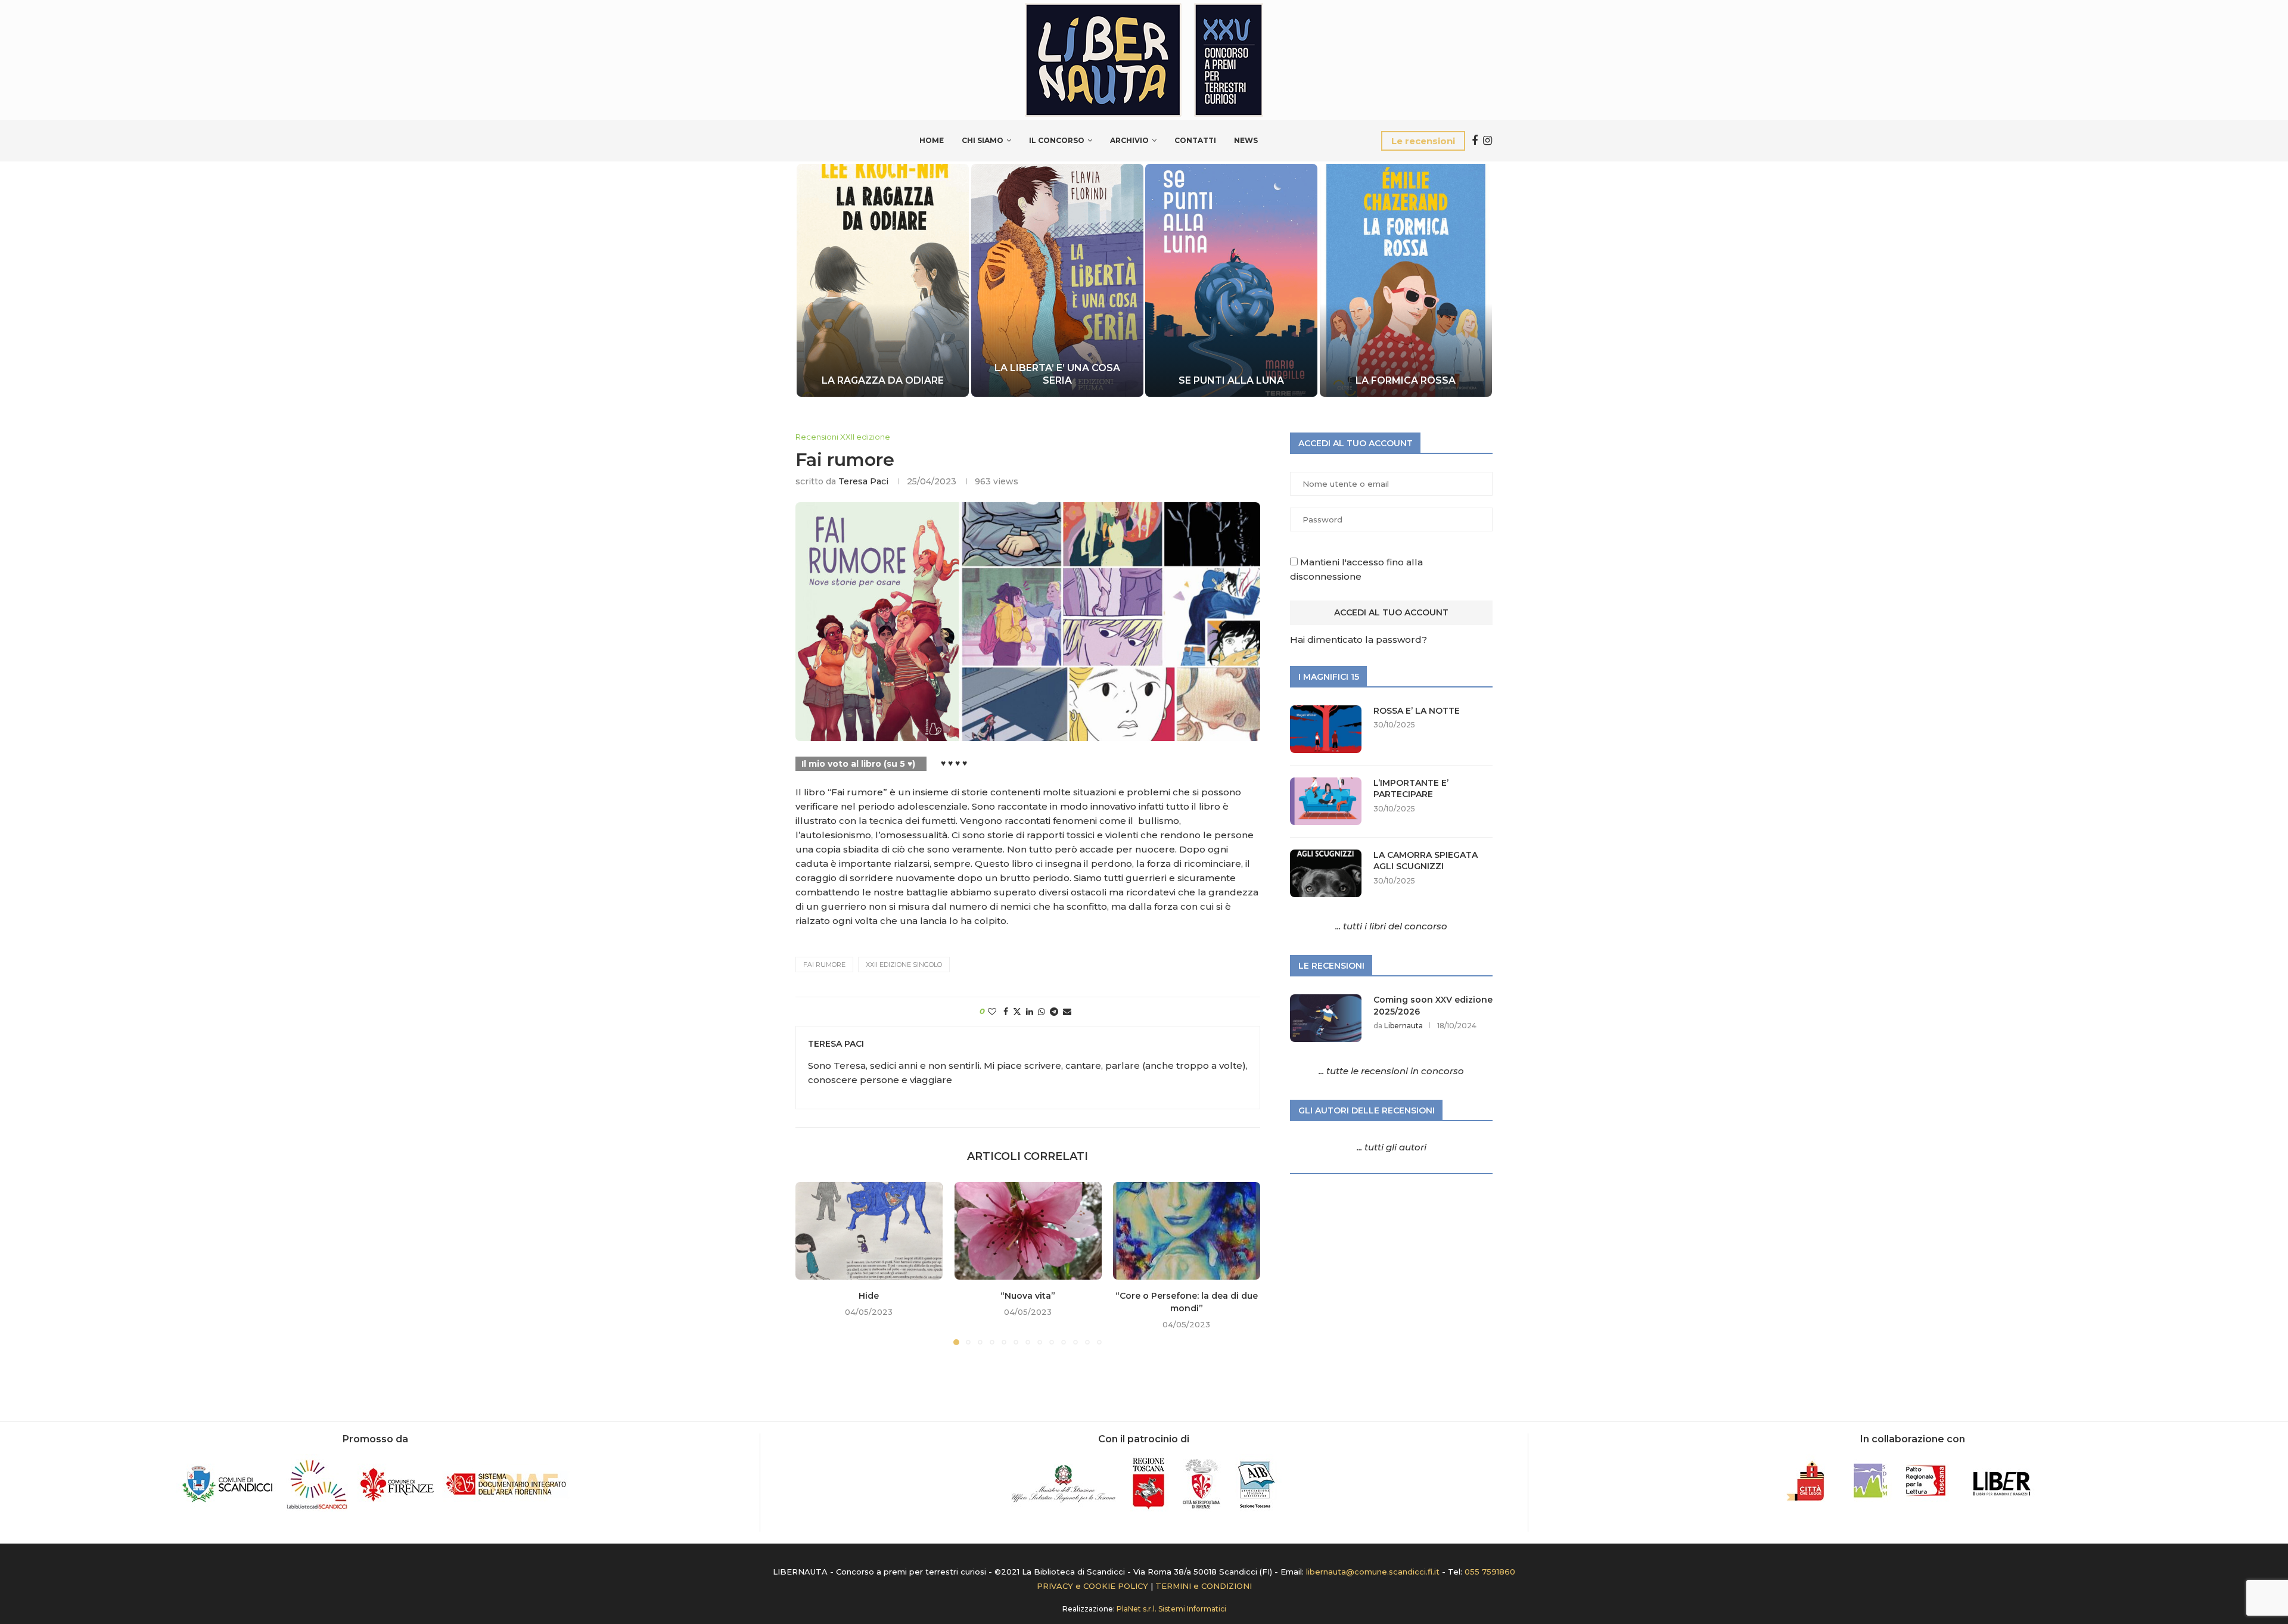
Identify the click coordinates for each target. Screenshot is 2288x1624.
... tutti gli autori (1392, 1147)
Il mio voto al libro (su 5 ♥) (858, 764)
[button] (817, 279)
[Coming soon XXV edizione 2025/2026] (1326, 1018)
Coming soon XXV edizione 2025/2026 (1433, 1006)
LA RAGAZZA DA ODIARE (883, 380)
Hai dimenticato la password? (1358, 640)
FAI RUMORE (824, 965)
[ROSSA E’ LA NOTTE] (1326, 729)
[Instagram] (1487, 141)
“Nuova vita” (1028, 1296)
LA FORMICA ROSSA (1406, 380)
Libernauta (1403, 1026)
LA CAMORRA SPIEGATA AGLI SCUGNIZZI (1426, 861)
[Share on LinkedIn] (1030, 1012)
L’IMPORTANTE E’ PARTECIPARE (1411, 789)
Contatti (1195, 140)
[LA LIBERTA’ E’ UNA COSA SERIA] (1057, 280)
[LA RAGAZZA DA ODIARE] (883, 280)
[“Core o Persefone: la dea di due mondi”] (1187, 1231)
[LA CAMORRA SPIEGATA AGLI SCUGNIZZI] (1326, 873)
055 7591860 (1490, 1572)
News (1246, 140)
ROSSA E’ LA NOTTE (1417, 711)
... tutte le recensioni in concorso (1391, 1071)
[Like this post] (992, 1012)
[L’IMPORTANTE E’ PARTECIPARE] (1326, 801)
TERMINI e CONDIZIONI (1204, 1586)
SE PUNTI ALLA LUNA (1231, 380)
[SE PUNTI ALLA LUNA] (1231, 280)
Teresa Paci (863, 481)
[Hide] (869, 1231)
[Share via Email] (1067, 1012)
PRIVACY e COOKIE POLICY (1092, 1586)
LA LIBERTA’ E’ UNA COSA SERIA (1057, 374)
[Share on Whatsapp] (1042, 1012)
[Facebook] (1475, 141)
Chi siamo (983, 140)
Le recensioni (1423, 141)
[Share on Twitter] (1017, 1012)
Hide (869, 1296)
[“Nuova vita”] (1028, 1231)
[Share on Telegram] (1054, 1012)
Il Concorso (1057, 140)
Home (932, 140)
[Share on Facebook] (1006, 1012)
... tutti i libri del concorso (1391, 926)
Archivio (1129, 140)
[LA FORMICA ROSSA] (1406, 280)
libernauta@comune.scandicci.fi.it (1373, 1572)
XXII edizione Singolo (904, 965)
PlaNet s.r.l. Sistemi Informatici (1171, 1609)
